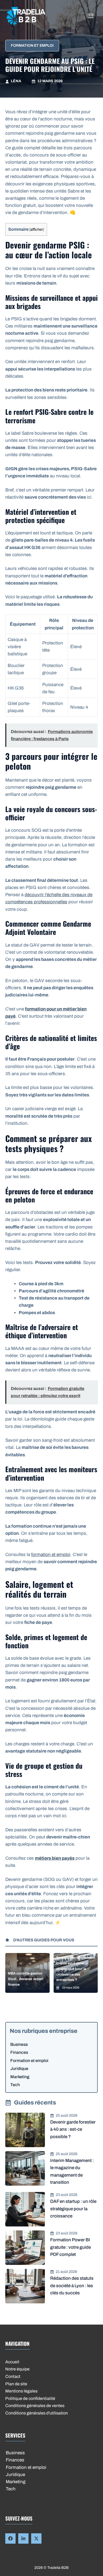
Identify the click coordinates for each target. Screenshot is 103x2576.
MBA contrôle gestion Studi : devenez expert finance (26, 1979)
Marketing (20, 2077)
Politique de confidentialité (30, 2398)
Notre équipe (17, 2369)
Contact (13, 2376)
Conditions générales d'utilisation (37, 2413)
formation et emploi (51, 1555)
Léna (16, 81)
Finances (19, 2052)
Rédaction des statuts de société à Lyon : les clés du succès (72, 2285)
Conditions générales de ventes (35, 2406)
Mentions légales (21, 2391)
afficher (37, 229)
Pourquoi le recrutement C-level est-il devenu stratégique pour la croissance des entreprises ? (76, 1969)
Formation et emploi (32, 45)
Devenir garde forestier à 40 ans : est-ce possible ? (73, 2129)
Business (19, 2044)
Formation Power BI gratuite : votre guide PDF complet (71, 2247)
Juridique (19, 2069)
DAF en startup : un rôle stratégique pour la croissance (73, 2209)
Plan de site (16, 2384)
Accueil (12, 2362)
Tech (15, 2085)
